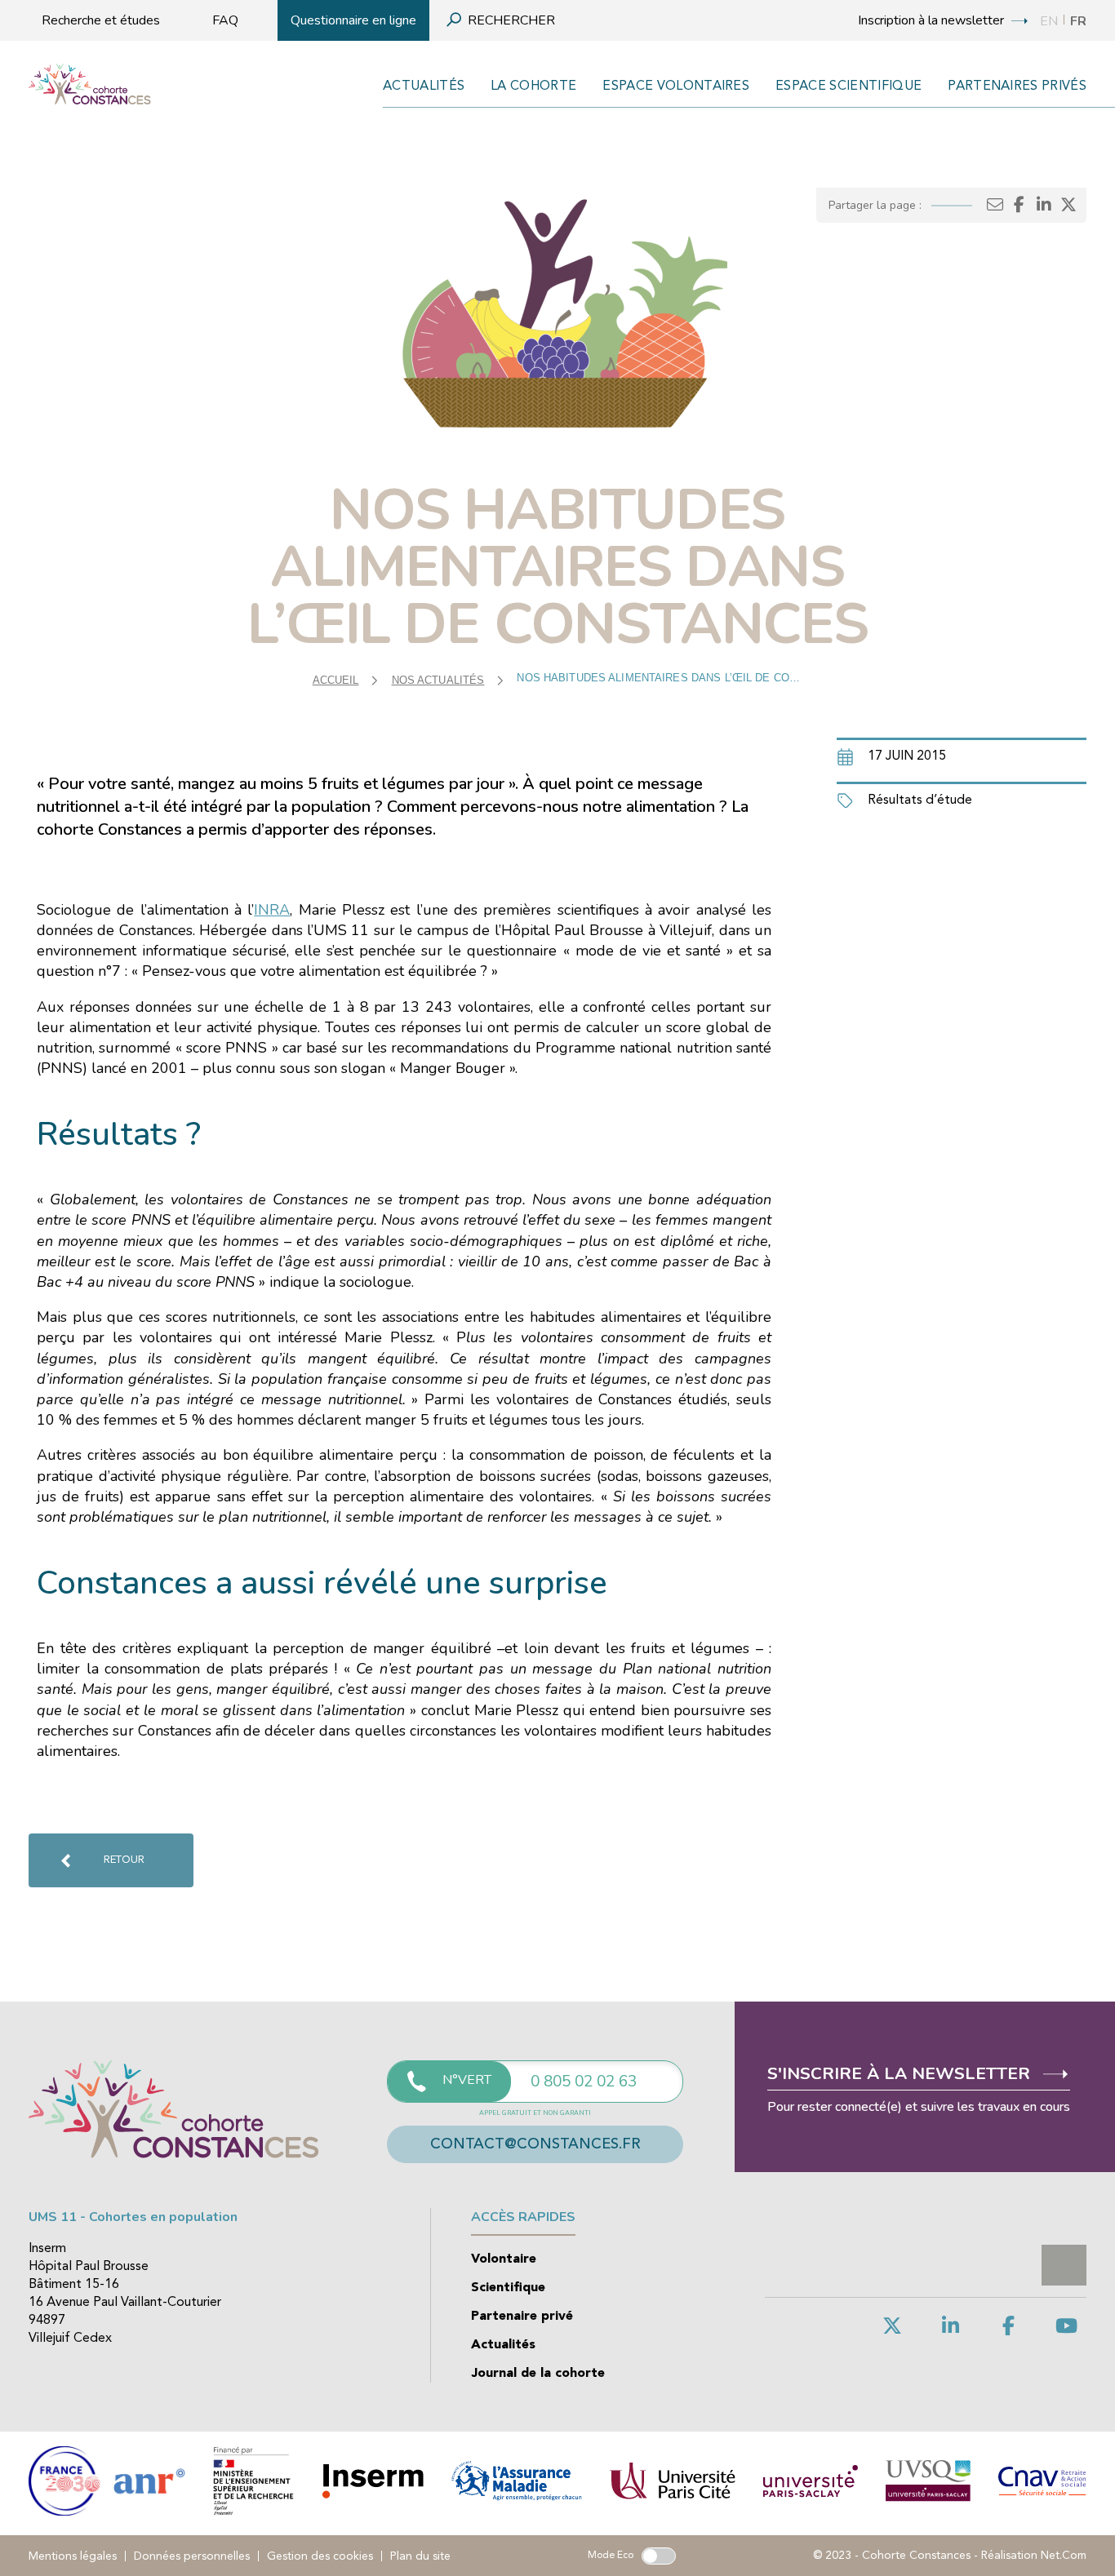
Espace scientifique (848, 86)
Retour (124, 1860)
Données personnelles (192, 2556)
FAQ (225, 20)
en (1049, 21)
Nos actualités (438, 680)
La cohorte (533, 86)
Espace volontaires (676, 86)
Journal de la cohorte (538, 2374)
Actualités (424, 86)
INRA (272, 910)
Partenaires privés (1017, 86)
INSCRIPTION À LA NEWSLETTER (933, 20)
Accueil (336, 680)
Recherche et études (101, 20)
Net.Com (1064, 2556)
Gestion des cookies (320, 2556)
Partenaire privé (522, 2317)
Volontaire (504, 2259)
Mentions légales (73, 2556)
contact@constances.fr (535, 2144)
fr (1078, 21)
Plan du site (420, 2556)
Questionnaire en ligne (353, 20)
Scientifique (508, 2288)
